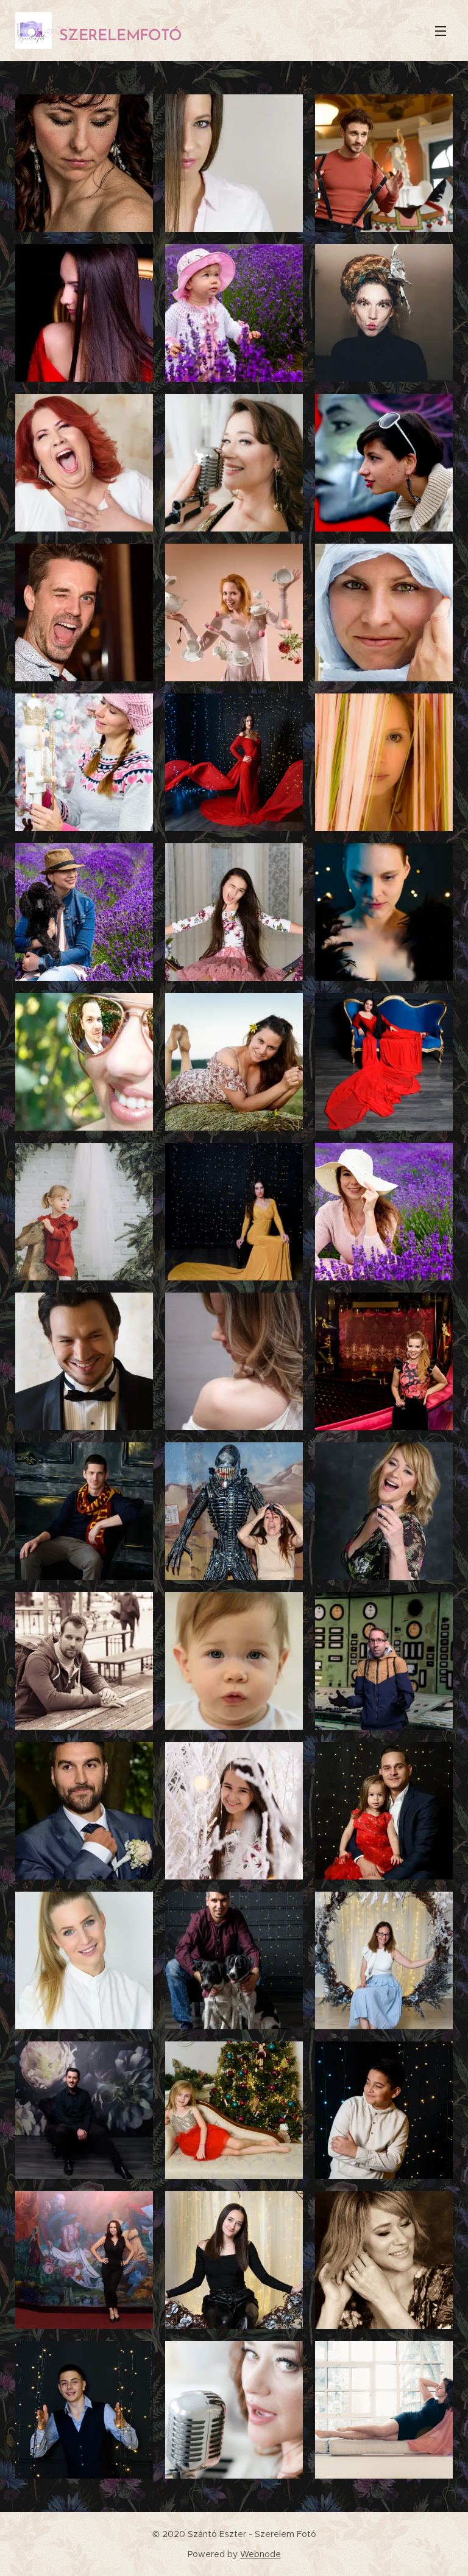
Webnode (261, 2554)
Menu (441, 30)
